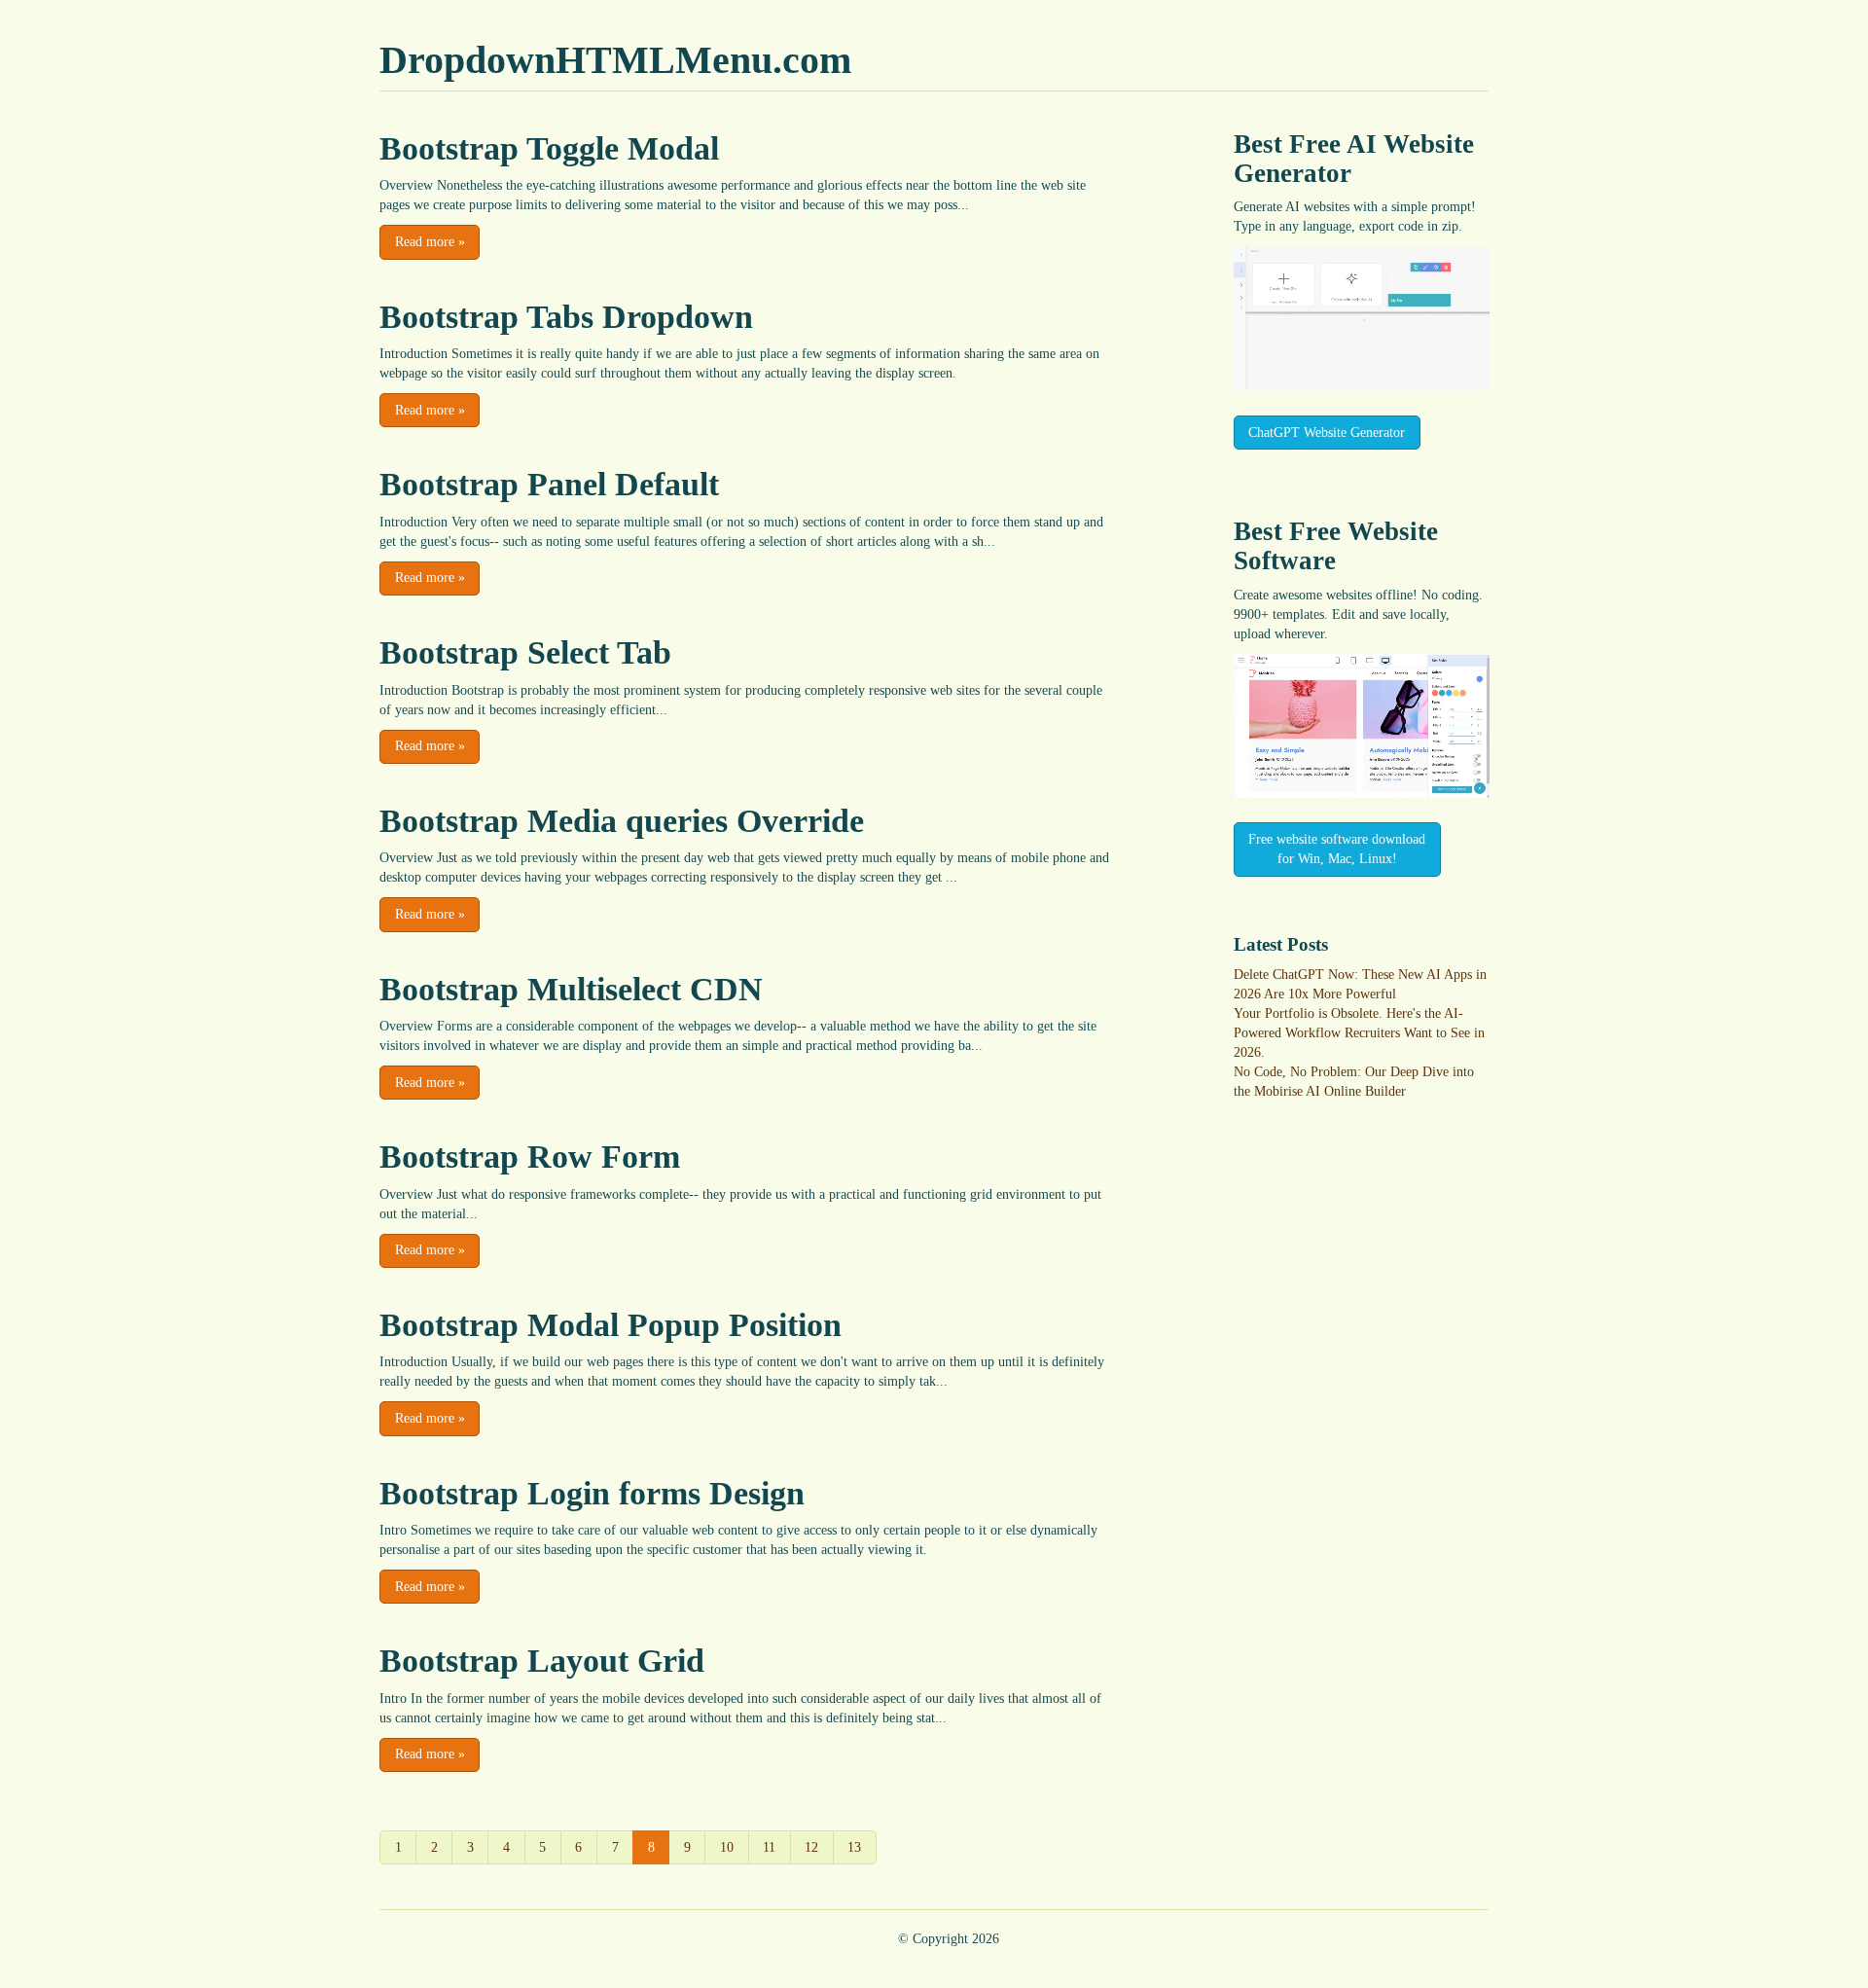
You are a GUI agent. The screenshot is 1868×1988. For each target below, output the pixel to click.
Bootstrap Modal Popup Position (611, 1325)
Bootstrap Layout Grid (542, 1661)
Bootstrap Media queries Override (622, 821)
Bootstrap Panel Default (549, 484)
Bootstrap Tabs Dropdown (566, 317)
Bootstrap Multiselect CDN (571, 989)
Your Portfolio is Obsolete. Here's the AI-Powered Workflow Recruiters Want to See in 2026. (1359, 1033)
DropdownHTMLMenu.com (615, 60)
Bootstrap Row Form (530, 1157)
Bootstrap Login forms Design (592, 1493)
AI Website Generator (1354, 159)
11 (769, 1847)
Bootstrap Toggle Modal (549, 148)
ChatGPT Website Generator (1327, 433)
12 (811, 1847)
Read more (430, 242)
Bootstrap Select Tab (525, 652)
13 (854, 1847)
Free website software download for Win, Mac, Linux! (1337, 849)
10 (727, 1847)
